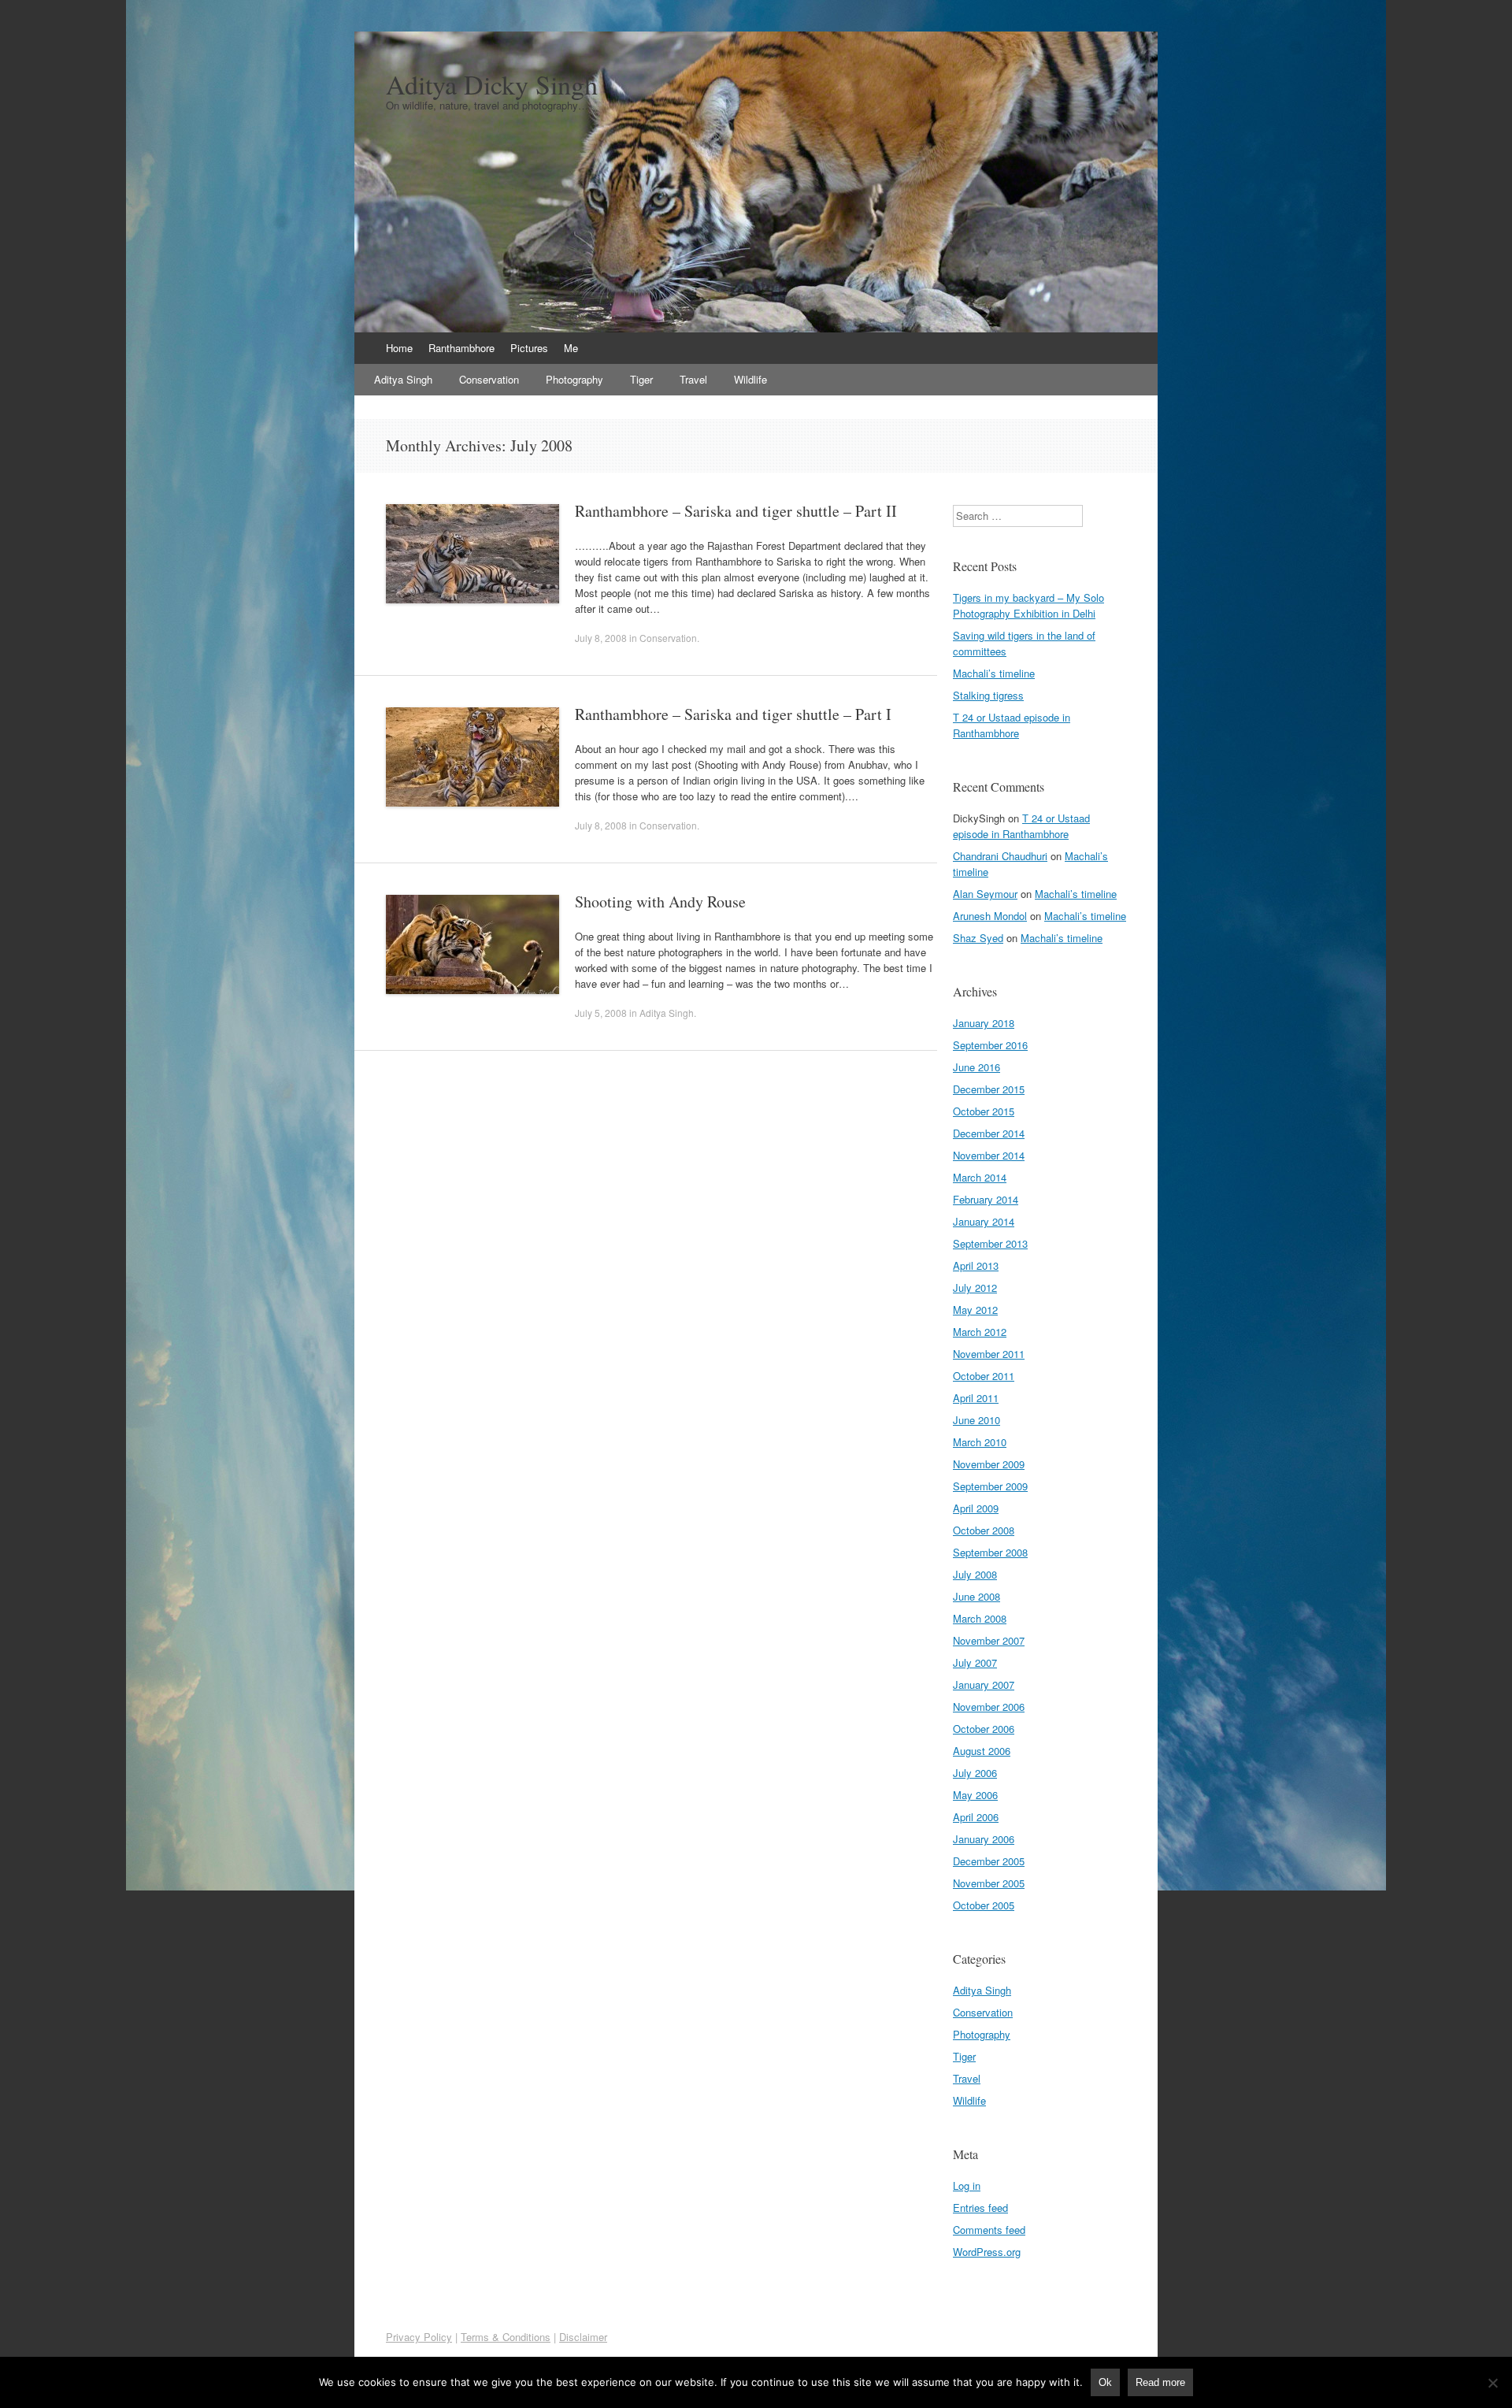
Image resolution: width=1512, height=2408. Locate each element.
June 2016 (976, 1067)
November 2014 (989, 1155)
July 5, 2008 (601, 1013)
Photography (574, 379)
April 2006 (976, 1817)
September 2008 (990, 1552)
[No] (1492, 2383)
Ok (1105, 2382)
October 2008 (984, 1530)
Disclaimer (583, 2337)
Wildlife (750, 379)
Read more (1160, 2382)
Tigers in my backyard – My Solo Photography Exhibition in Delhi (1028, 605)
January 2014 (984, 1221)
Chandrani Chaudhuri (1000, 856)
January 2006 (984, 1839)
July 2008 (975, 1574)
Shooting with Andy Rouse (660, 902)
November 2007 (989, 1640)
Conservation (489, 379)
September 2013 (990, 1243)
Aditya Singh (403, 379)
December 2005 (989, 1861)
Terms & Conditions (506, 2337)
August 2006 (982, 1751)
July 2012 (975, 1287)
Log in (967, 2185)
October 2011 (984, 1376)
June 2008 (976, 1596)
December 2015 (989, 1089)
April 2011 (976, 1398)
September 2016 (990, 1045)
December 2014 (989, 1133)
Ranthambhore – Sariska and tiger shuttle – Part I (733, 714)
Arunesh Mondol (990, 916)
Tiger (641, 379)
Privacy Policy (419, 2337)
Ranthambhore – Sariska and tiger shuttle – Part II (736, 511)
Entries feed (980, 2208)
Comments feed (989, 2230)
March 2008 (980, 1618)
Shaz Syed (978, 938)
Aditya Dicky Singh (492, 84)
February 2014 (986, 1199)
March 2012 (980, 1332)
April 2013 (976, 1265)
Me (571, 348)
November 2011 (989, 1354)
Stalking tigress (988, 695)
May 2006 (975, 1795)
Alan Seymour (985, 894)
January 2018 (984, 1023)
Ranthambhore (461, 348)
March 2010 (980, 1442)
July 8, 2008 (601, 638)
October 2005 (984, 1905)
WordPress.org (987, 2252)
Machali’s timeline (994, 673)
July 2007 (975, 1662)
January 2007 (984, 1684)
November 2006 (989, 1707)
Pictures (529, 348)
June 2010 (976, 1420)
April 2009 (976, 1508)
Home (399, 348)
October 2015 (984, 1111)
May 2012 (975, 1310)
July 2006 (975, 1773)
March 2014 (980, 1177)
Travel (693, 379)
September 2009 (990, 1486)
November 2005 (989, 1883)
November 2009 (989, 1464)
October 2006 (984, 1729)
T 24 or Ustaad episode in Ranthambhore (1012, 725)
